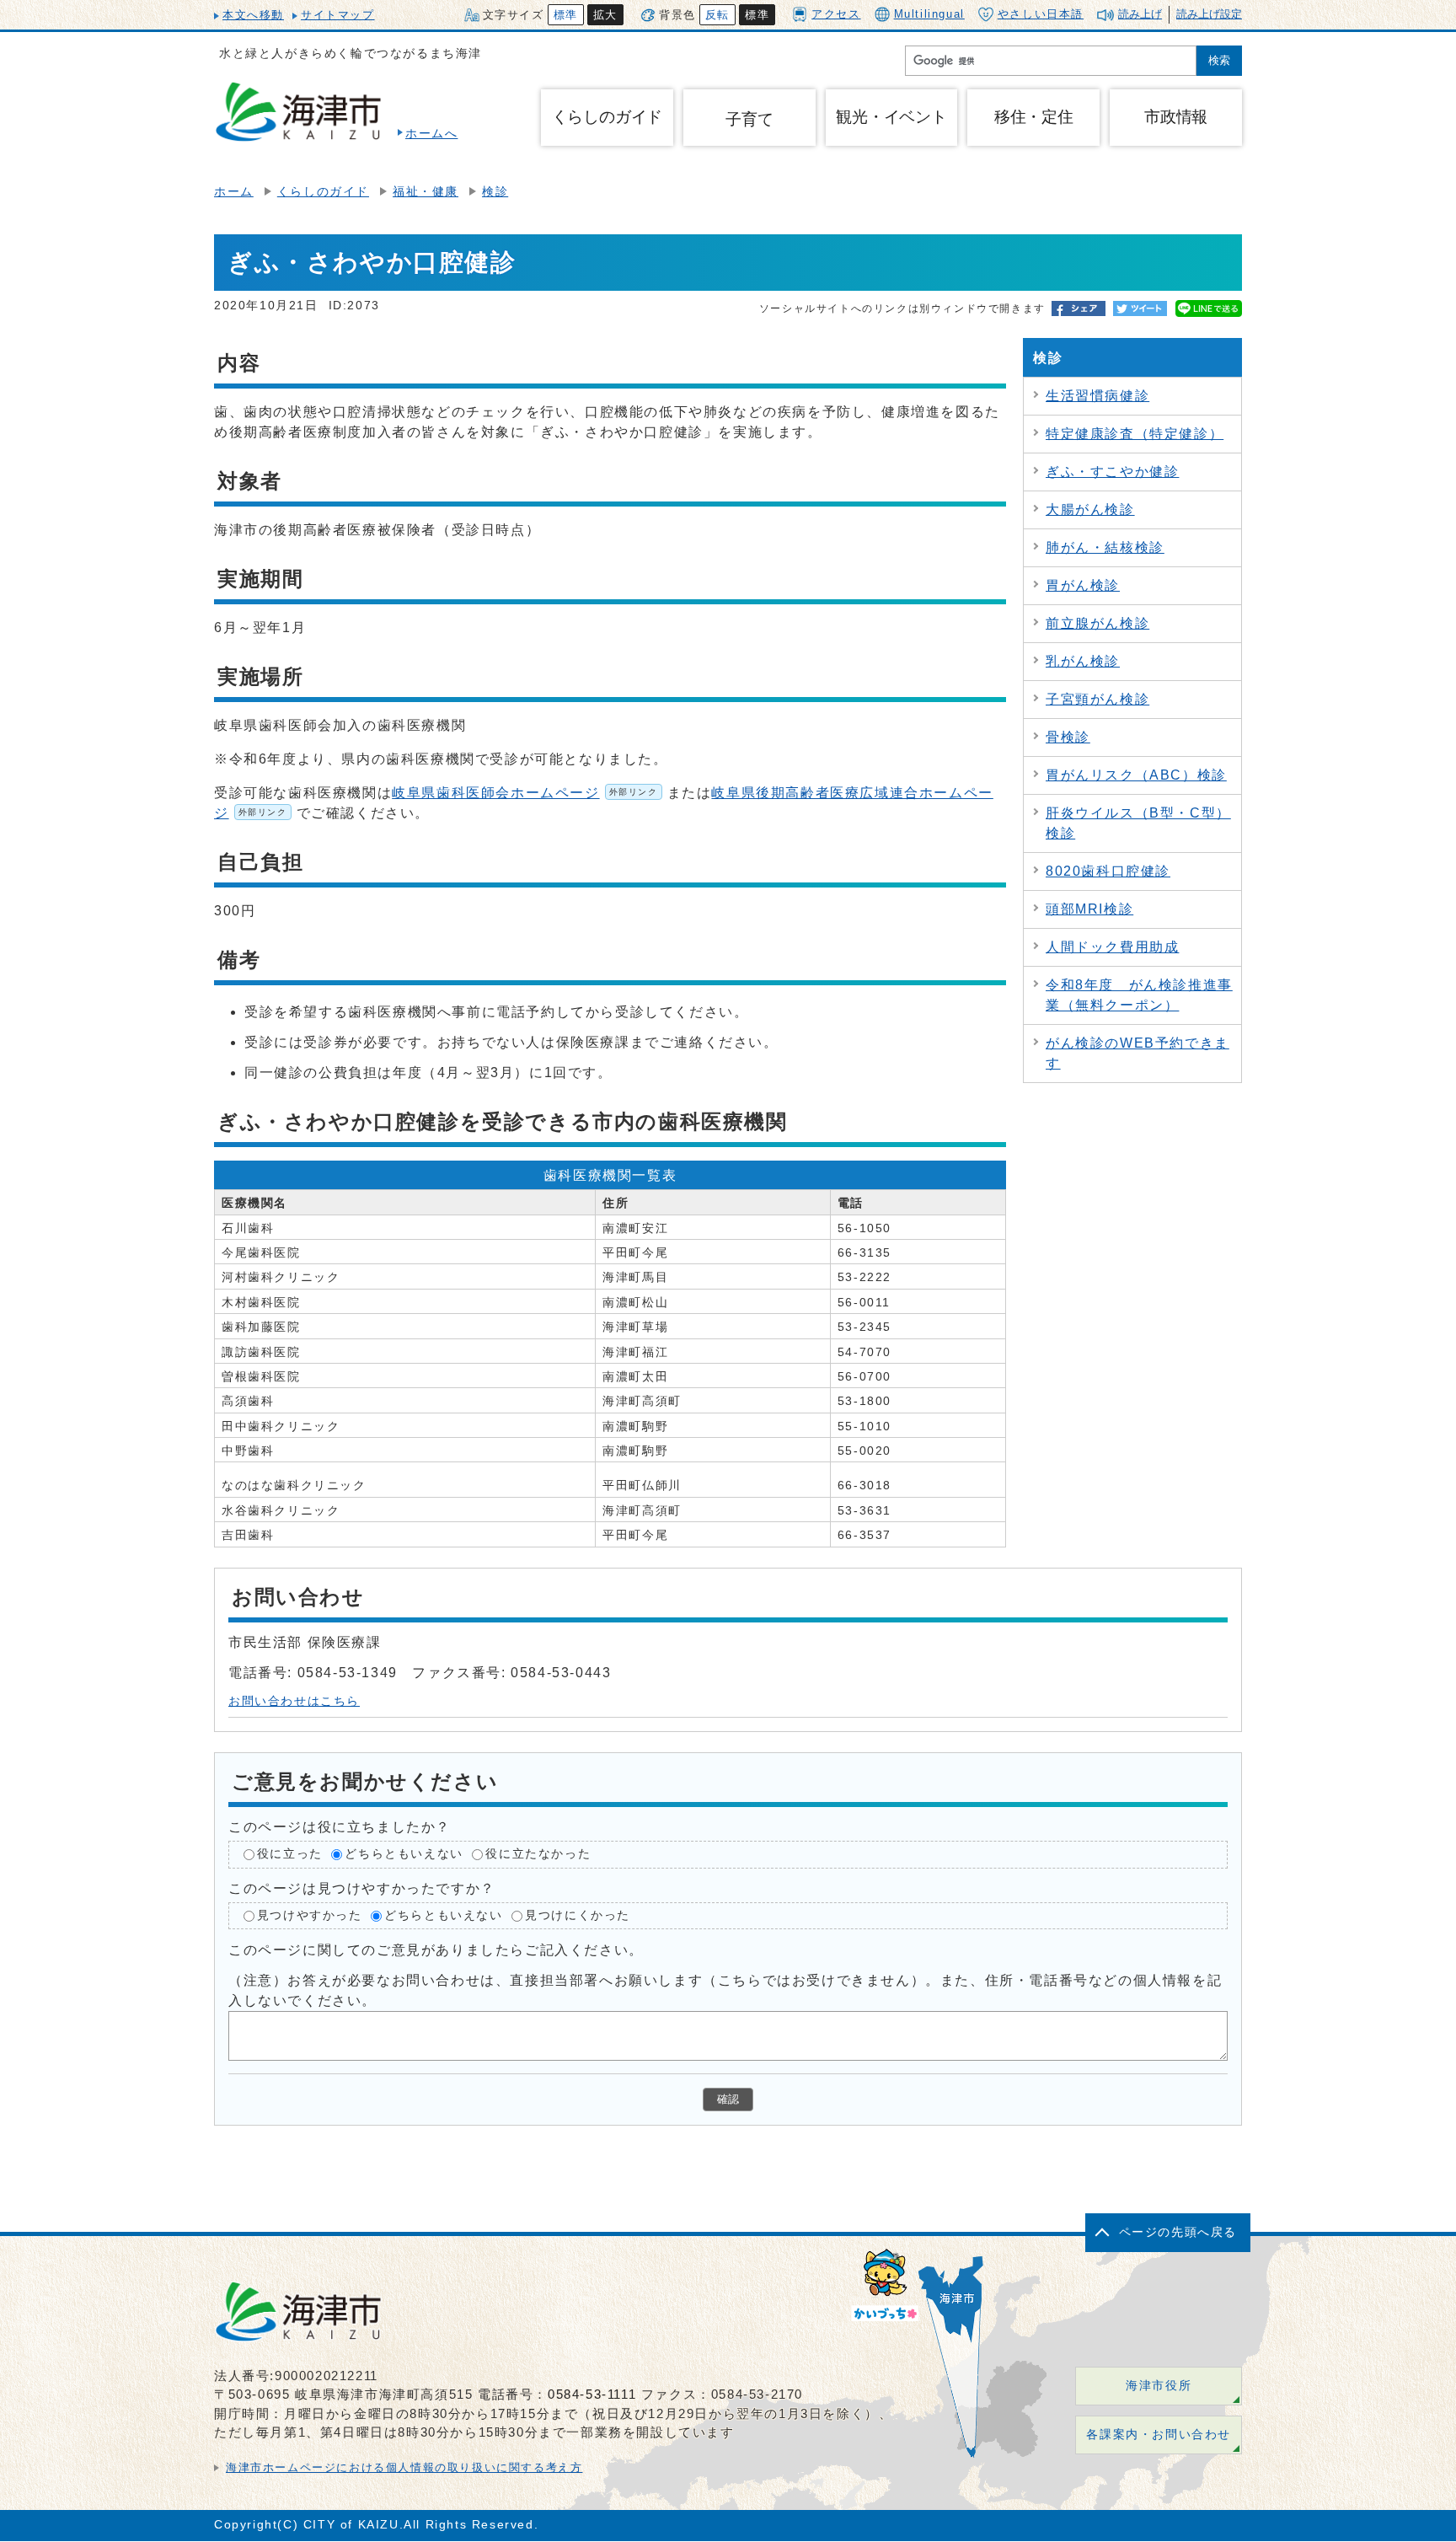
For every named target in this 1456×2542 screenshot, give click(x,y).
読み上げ (1140, 14)
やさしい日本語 (1041, 14)
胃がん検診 (1083, 585)
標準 (566, 15)
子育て (749, 119)
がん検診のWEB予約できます (1137, 1053)
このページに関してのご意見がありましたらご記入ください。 (436, 1950)
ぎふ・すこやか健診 (1112, 472)
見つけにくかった (578, 1915)
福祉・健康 (426, 192)
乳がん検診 (1083, 661)
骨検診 (1068, 737)
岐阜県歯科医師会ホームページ (525, 793)
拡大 (605, 15)
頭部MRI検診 (1089, 909)
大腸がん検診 (1090, 509)
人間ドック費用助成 (1112, 947)
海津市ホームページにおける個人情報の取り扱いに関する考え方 (404, 2467)
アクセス (836, 14)
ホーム (234, 192)
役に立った (290, 1854)
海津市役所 (1159, 2386)
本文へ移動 (253, 15)
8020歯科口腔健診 (1108, 871)
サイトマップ (338, 15)
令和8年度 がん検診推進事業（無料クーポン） (1139, 995)
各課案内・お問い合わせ (1159, 2435)
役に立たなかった (538, 1854)
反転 (717, 15)
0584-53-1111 (592, 2394)
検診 (495, 192)
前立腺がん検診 (1097, 623)
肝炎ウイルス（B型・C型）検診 (1138, 823)
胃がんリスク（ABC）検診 (1136, 775)
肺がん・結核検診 (1105, 547)
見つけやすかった (310, 1915)
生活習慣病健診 (1097, 396)
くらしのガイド (323, 192)
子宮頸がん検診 (1097, 699)
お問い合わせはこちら (294, 1701)
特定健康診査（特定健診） (1135, 434)
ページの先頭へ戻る (1178, 2232)
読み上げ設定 (1209, 14)
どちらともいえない (404, 1854)
